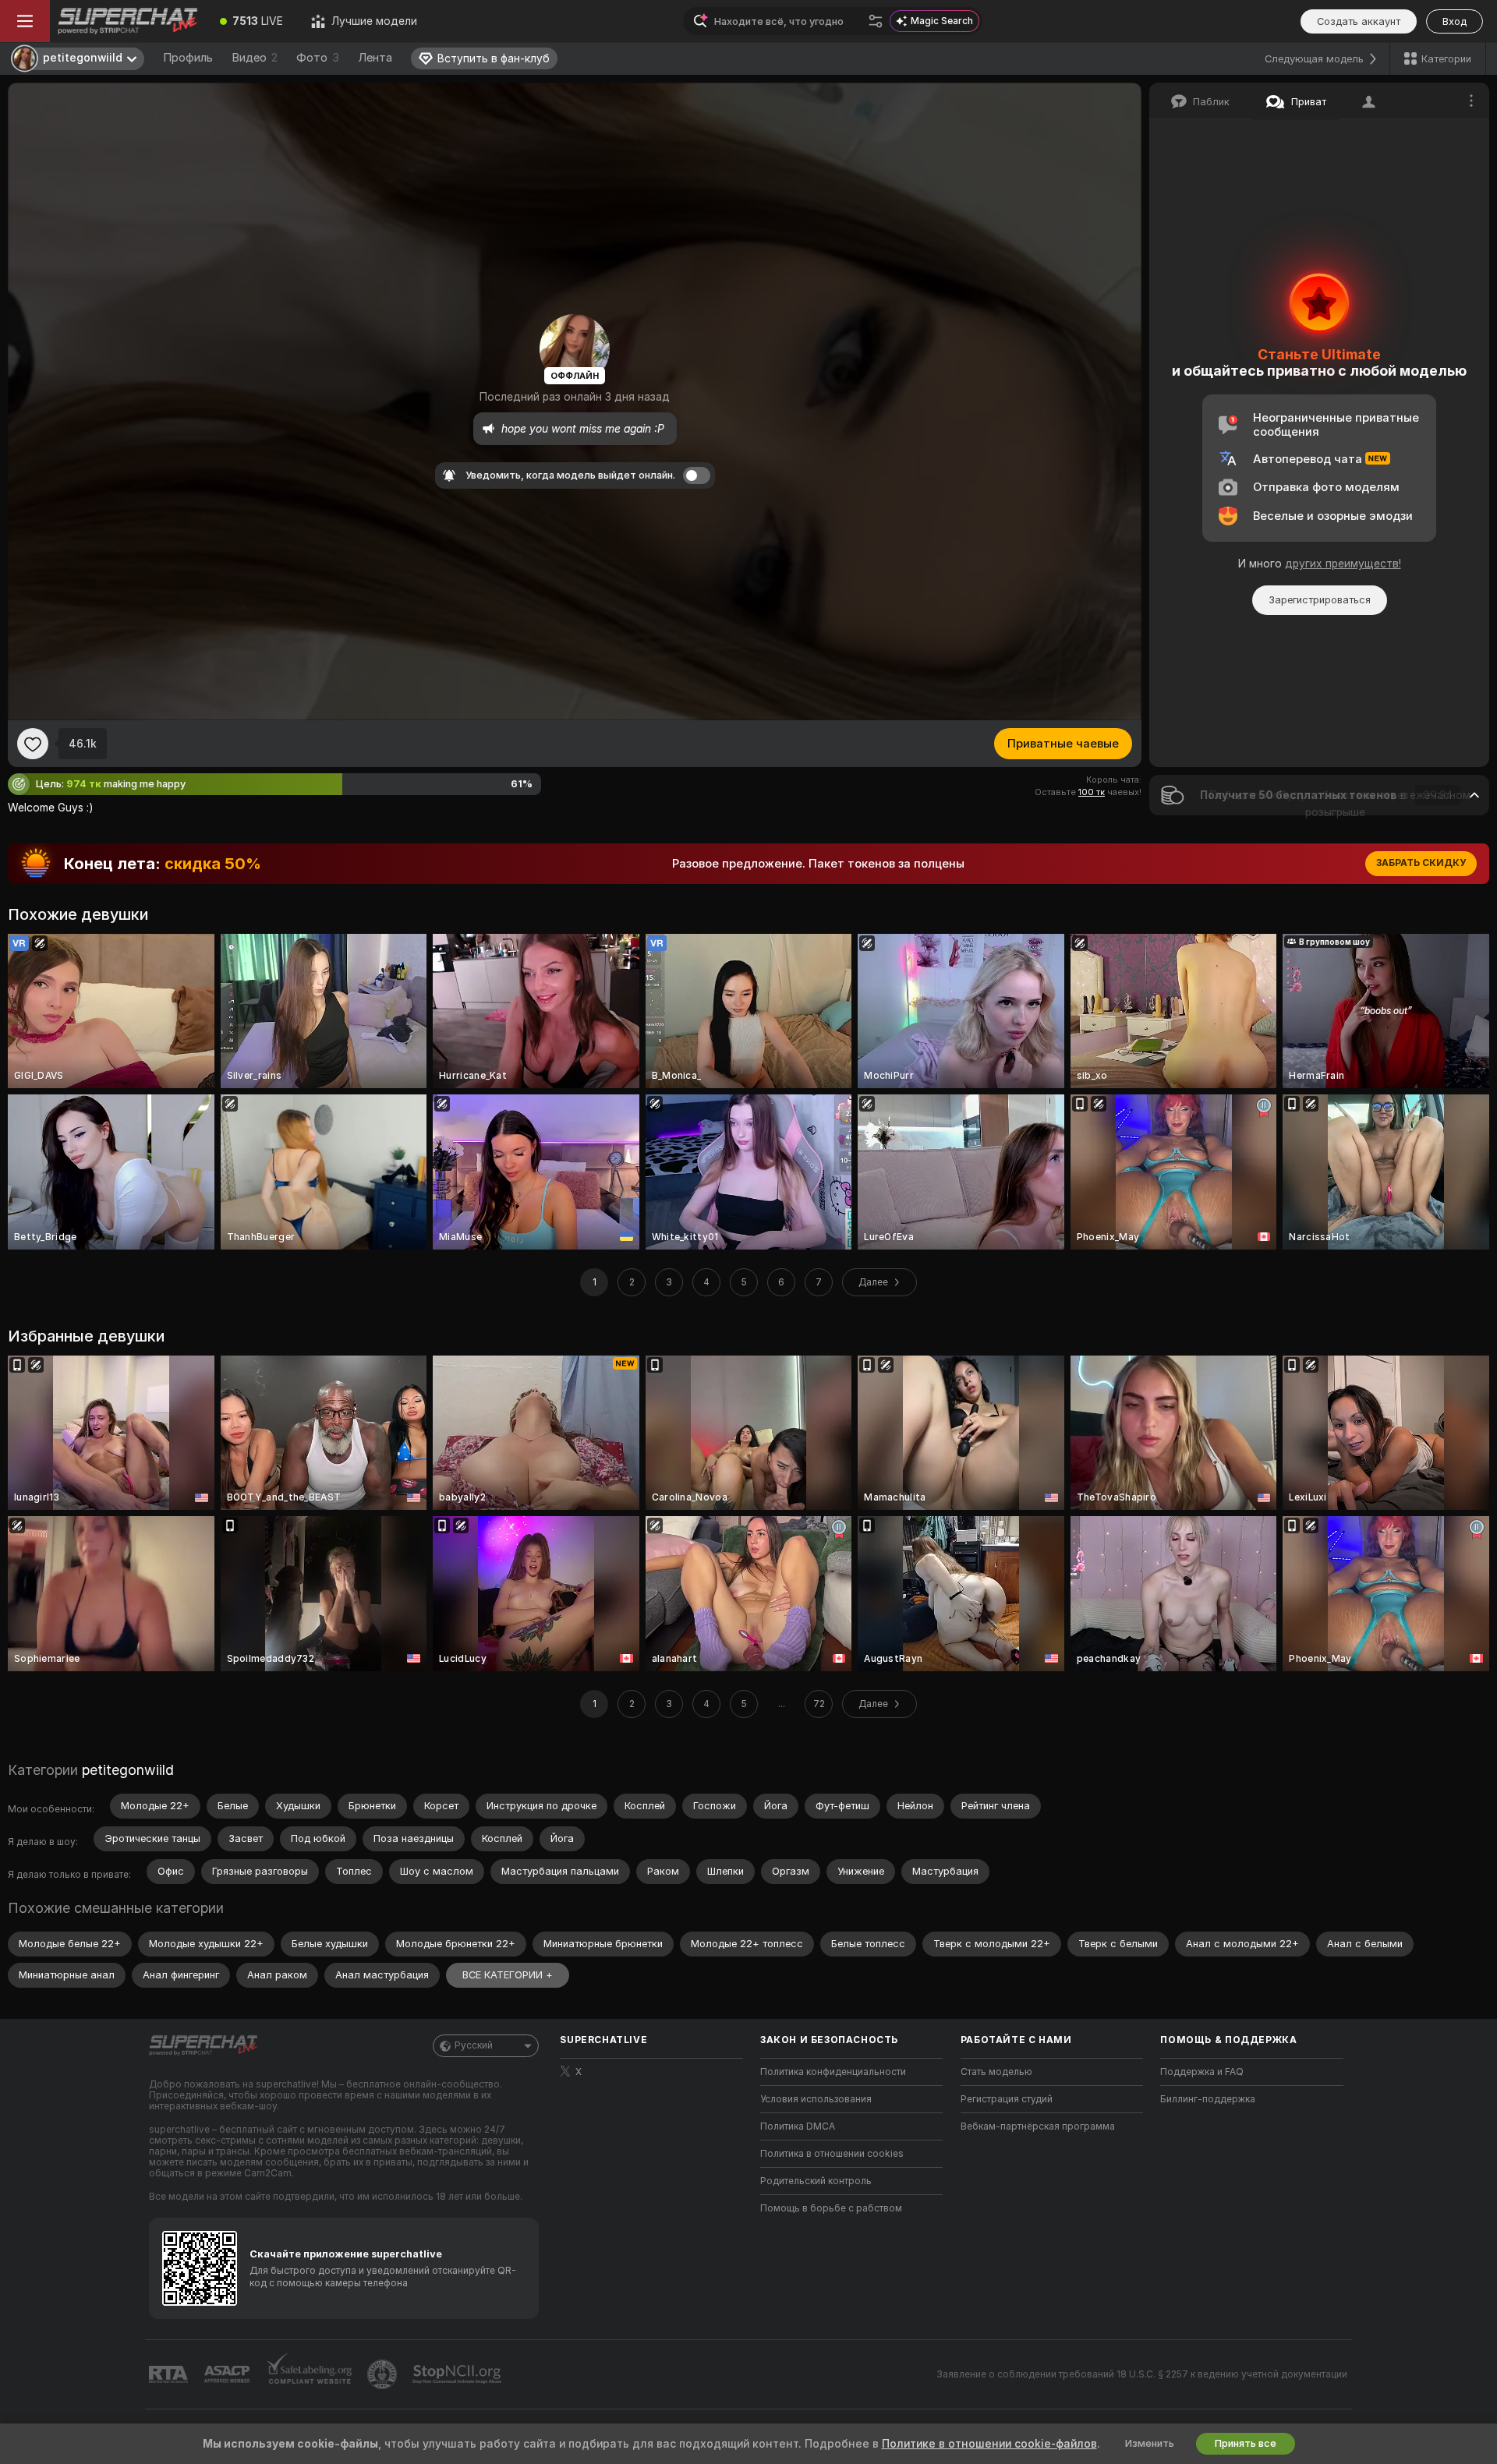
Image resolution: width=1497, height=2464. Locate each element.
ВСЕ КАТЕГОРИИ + (508, 1975)
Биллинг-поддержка (1208, 2099)
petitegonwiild (128, 1770)
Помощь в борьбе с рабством (831, 2208)
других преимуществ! (1343, 564)
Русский (474, 2045)
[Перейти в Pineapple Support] (384, 2374)
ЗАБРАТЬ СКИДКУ (1421, 863)
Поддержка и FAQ (1202, 2072)
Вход (1455, 21)
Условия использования (816, 2099)
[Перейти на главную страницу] (128, 21)
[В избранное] (33, 744)
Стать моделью (996, 2072)
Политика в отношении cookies (832, 2154)
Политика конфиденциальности (833, 2072)
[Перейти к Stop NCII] (458, 2374)
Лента (375, 58)
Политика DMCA (798, 2126)
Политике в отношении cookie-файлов (989, 2444)
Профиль (188, 58)
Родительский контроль (816, 2181)
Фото (318, 58)
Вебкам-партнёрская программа (1038, 2126)
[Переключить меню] (25, 21)
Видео (255, 58)
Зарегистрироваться (1320, 600)
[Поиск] (876, 21)
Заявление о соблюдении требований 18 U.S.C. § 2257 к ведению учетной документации (1142, 2374)
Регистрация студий (1007, 2099)
